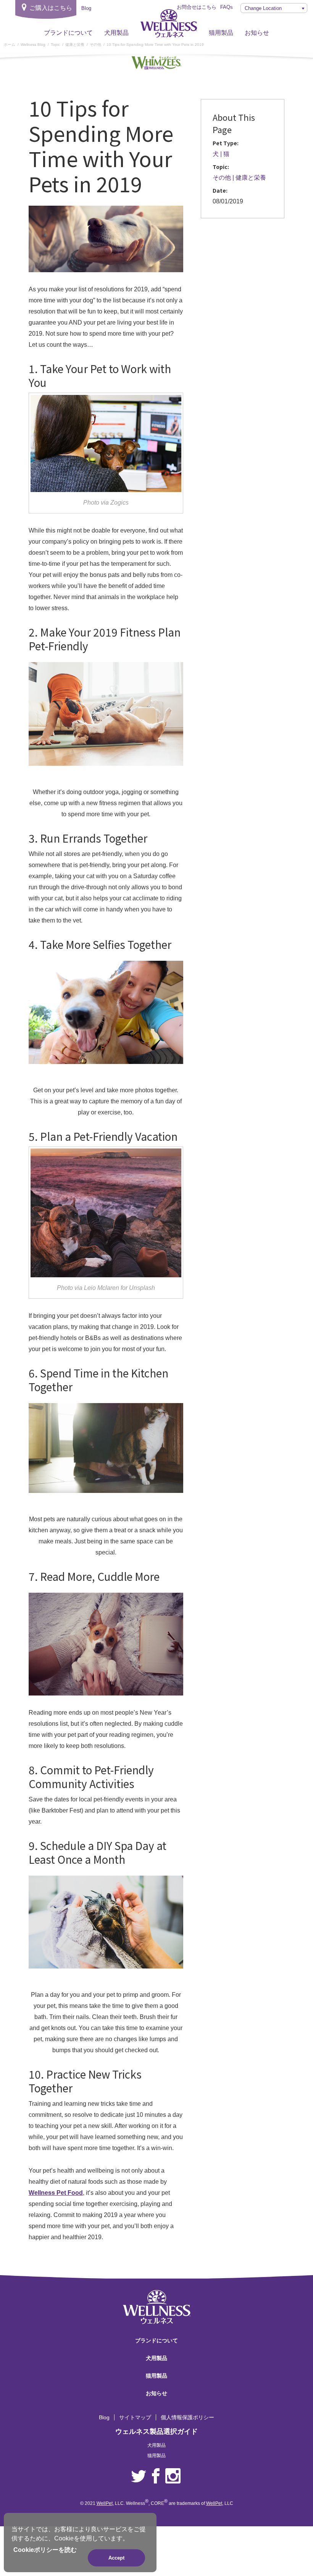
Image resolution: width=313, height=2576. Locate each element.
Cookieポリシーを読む (45, 2550)
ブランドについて (68, 33)
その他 (222, 178)
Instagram (173, 2476)
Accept (116, 2558)
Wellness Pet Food (56, 2193)
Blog (104, 2417)
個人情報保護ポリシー (187, 2417)
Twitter (139, 2476)
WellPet (105, 2503)
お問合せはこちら (197, 7)
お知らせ (257, 33)
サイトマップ (135, 2417)
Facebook (156, 2476)
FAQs (227, 7)
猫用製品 (221, 33)
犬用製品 (116, 33)
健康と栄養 (251, 178)
